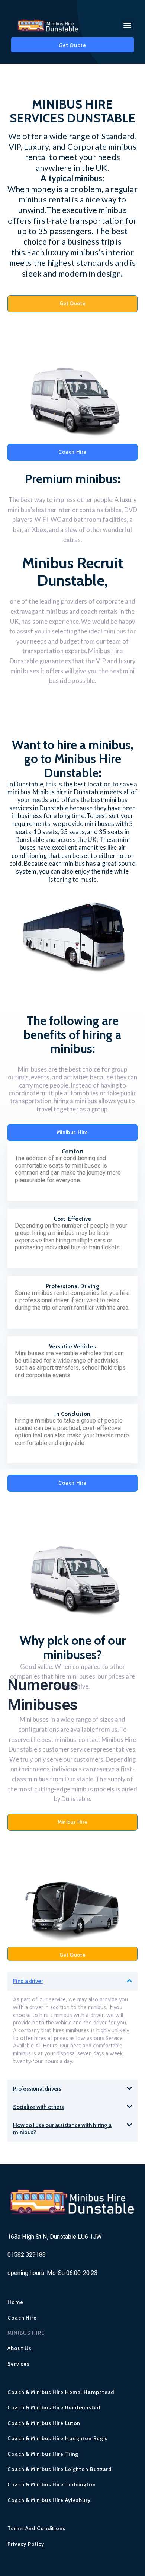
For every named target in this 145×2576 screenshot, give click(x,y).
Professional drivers (37, 2089)
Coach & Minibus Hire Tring (43, 2454)
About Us (20, 2348)
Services (19, 2364)
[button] (128, 25)
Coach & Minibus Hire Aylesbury (49, 2500)
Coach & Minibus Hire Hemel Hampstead (61, 2392)
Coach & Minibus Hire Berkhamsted (54, 2407)
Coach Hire (22, 2318)
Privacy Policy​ (26, 2544)
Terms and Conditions (37, 2528)
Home (15, 2302)
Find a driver (28, 1981)
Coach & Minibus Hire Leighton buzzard (59, 2469)
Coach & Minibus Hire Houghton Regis (58, 2438)
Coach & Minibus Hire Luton (44, 2423)
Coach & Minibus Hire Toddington (52, 2484)
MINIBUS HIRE (26, 2333)
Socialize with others (38, 2107)
